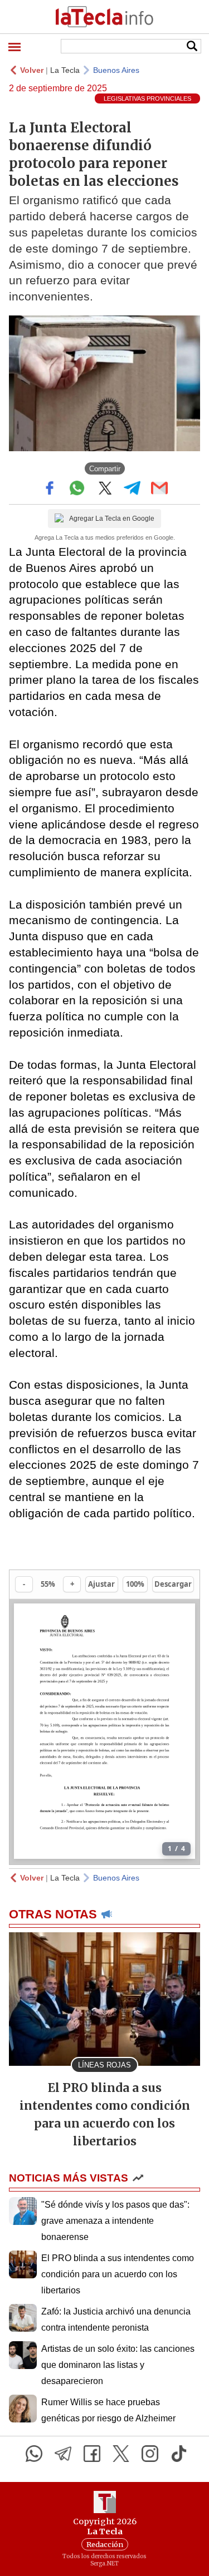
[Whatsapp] (34, 2454)
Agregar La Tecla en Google (112, 519)
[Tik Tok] (179, 2454)
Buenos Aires (116, 70)
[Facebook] (92, 2454)
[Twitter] (121, 2454)
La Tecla (65, 70)
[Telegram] (63, 2454)
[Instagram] (150, 2454)
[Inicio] (104, 17)
